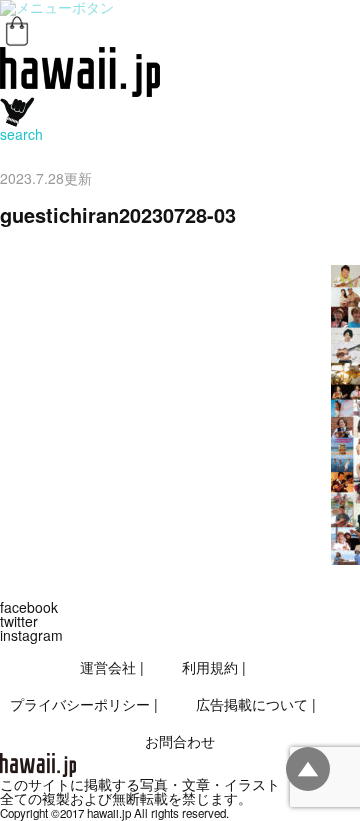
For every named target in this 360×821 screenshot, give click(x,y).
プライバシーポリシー (80, 704)
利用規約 (210, 667)
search (21, 134)
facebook (29, 607)
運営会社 (108, 667)
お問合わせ (180, 741)
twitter (19, 621)
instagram (31, 635)
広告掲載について (252, 704)
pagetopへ (308, 769)
